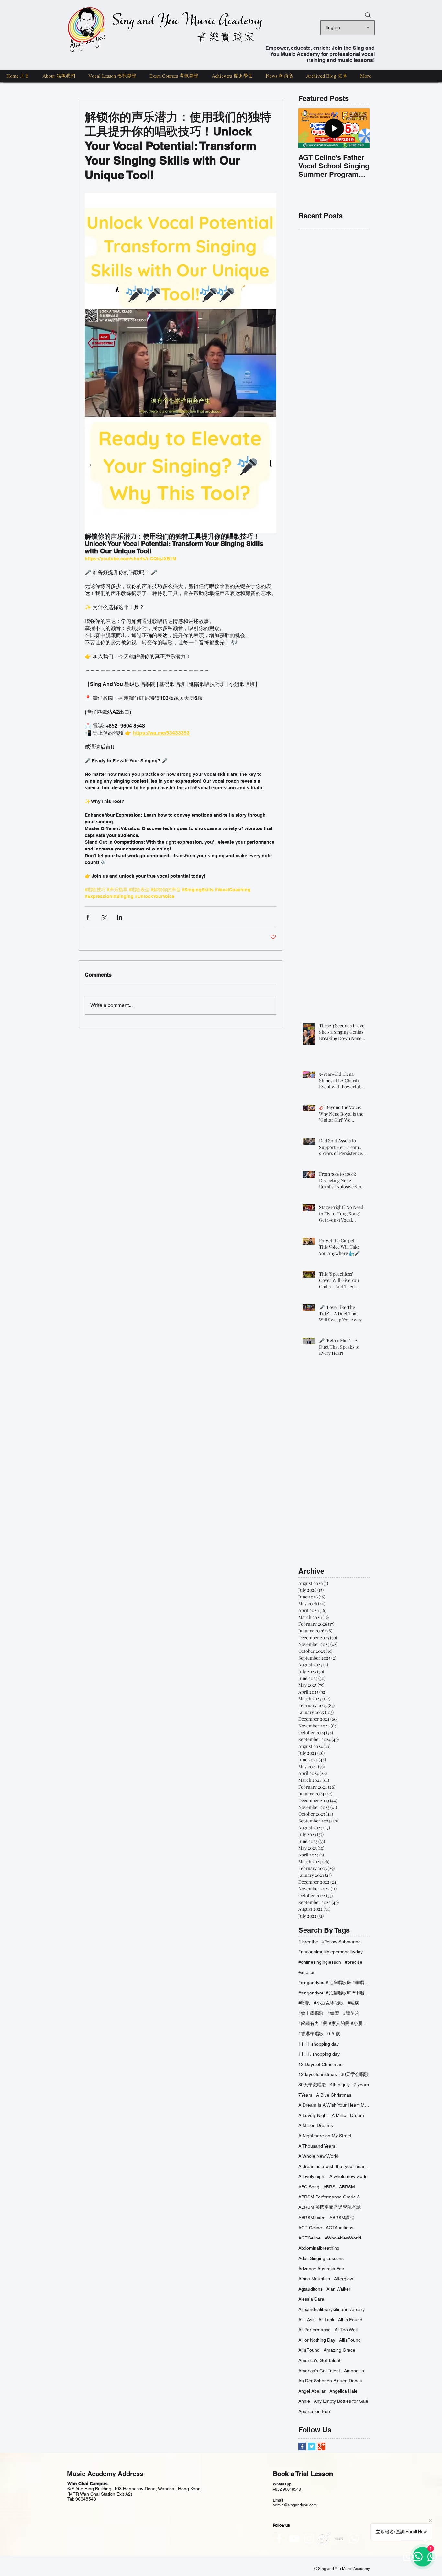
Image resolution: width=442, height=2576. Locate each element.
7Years (305, 2095)
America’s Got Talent (319, 2371)
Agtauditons (310, 2289)
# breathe (308, 1942)
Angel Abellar (312, 2391)
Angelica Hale (343, 2391)
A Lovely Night (313, 2115)
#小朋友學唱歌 (329, 2003)
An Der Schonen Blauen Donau (330, 2381)
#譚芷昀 (351, 2013)
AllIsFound (350, 2340)
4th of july (340, 2085)
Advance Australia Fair (321, 2269)
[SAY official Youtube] (294, 2539)
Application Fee (314, 2411)
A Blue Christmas (334, 2095)
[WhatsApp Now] (354, 2539)
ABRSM (347, 2187)
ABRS (329, 2187)
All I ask (326, 2320)
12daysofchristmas (318, 2074)
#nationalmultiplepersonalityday (331, 1952)
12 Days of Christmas (320, 2064)
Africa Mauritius (314, 2279)
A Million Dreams (316, 2125)
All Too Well (346, 2330)
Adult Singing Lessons (321, 2258)
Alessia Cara (311, 2299)
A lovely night (312, 2176)
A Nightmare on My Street (325, 2136)
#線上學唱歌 (311, 2013)
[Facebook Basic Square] (302, 2447)
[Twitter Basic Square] (312, 2447)
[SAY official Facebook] (279, 2539)
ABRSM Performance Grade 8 (329, 2197)
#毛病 (353, 2003)
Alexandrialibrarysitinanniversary (331, 2309)
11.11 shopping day (319, 2044)
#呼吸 (304, 2003)
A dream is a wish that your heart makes (334, 2166)
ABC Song (309, 2187)
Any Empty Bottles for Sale (341, 2401)
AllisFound (309, 2350)
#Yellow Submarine (341, 1942)
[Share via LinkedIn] (120, 917)
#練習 (333, 2013)
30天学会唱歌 (355, 2074)
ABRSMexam (312, 2218)
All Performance (315, 2330)
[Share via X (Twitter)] (104, 917)
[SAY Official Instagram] (309, 2539)
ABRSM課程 (342, 2218)
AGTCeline (309, 2238)
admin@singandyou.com (295, 2505)
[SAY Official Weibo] (324, 2539)
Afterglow (343, 2279)
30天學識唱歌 (312, 2085)
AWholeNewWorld (343, 2238)
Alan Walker (338, 2289)
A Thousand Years (317, 2146)
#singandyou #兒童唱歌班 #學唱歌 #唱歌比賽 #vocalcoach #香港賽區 (334, 1983)
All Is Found (350, 2320)
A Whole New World (318, 2156)
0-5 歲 (334, 2034)
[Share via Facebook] (88, 917)
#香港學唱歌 (311, 2034)
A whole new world (348, 2176)
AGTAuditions (340, 2228)
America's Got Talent (319, 2360)
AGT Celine (310, 2228)
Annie (304, 2401)
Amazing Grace (339, 2350)
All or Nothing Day (317, 2340)
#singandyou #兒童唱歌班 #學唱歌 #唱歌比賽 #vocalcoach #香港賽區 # (334, 1993)
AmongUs (354, 2371)
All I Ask (306, 2320)
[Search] (368, 15)
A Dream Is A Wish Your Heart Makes (334, 2105)
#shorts (306, 1972)
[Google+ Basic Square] (321, 2447)
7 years (361, 2085)
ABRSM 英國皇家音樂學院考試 (330, 2207)
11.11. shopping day (319, 2054)
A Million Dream (348, 2115)
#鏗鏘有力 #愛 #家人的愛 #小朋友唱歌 (334, 2023)
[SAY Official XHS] (339, 2539)
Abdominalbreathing (319, 2248)
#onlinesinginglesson (320, 1962)
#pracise (354, 1962)
